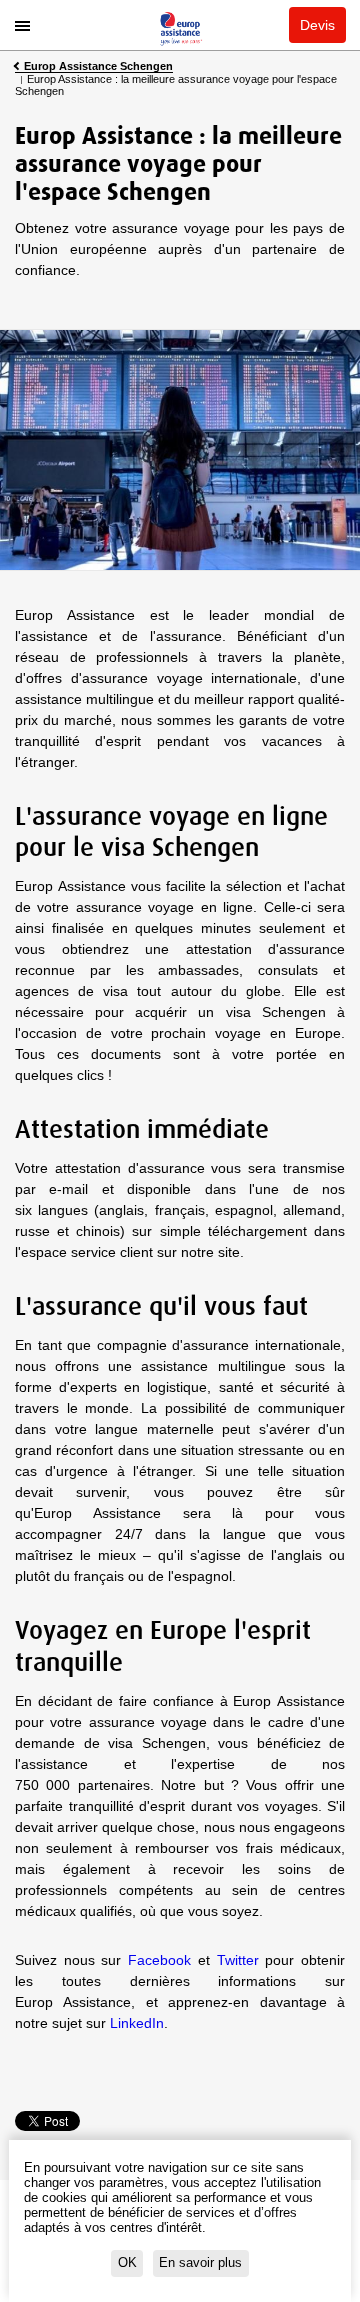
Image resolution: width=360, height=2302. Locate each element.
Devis (317, 25)
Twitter (238, 1960)
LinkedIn (137, 2023)
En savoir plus (200, 2262)
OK (127, 2262)
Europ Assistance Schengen (98, 66)
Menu (22, 27)
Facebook (159, 1960)
